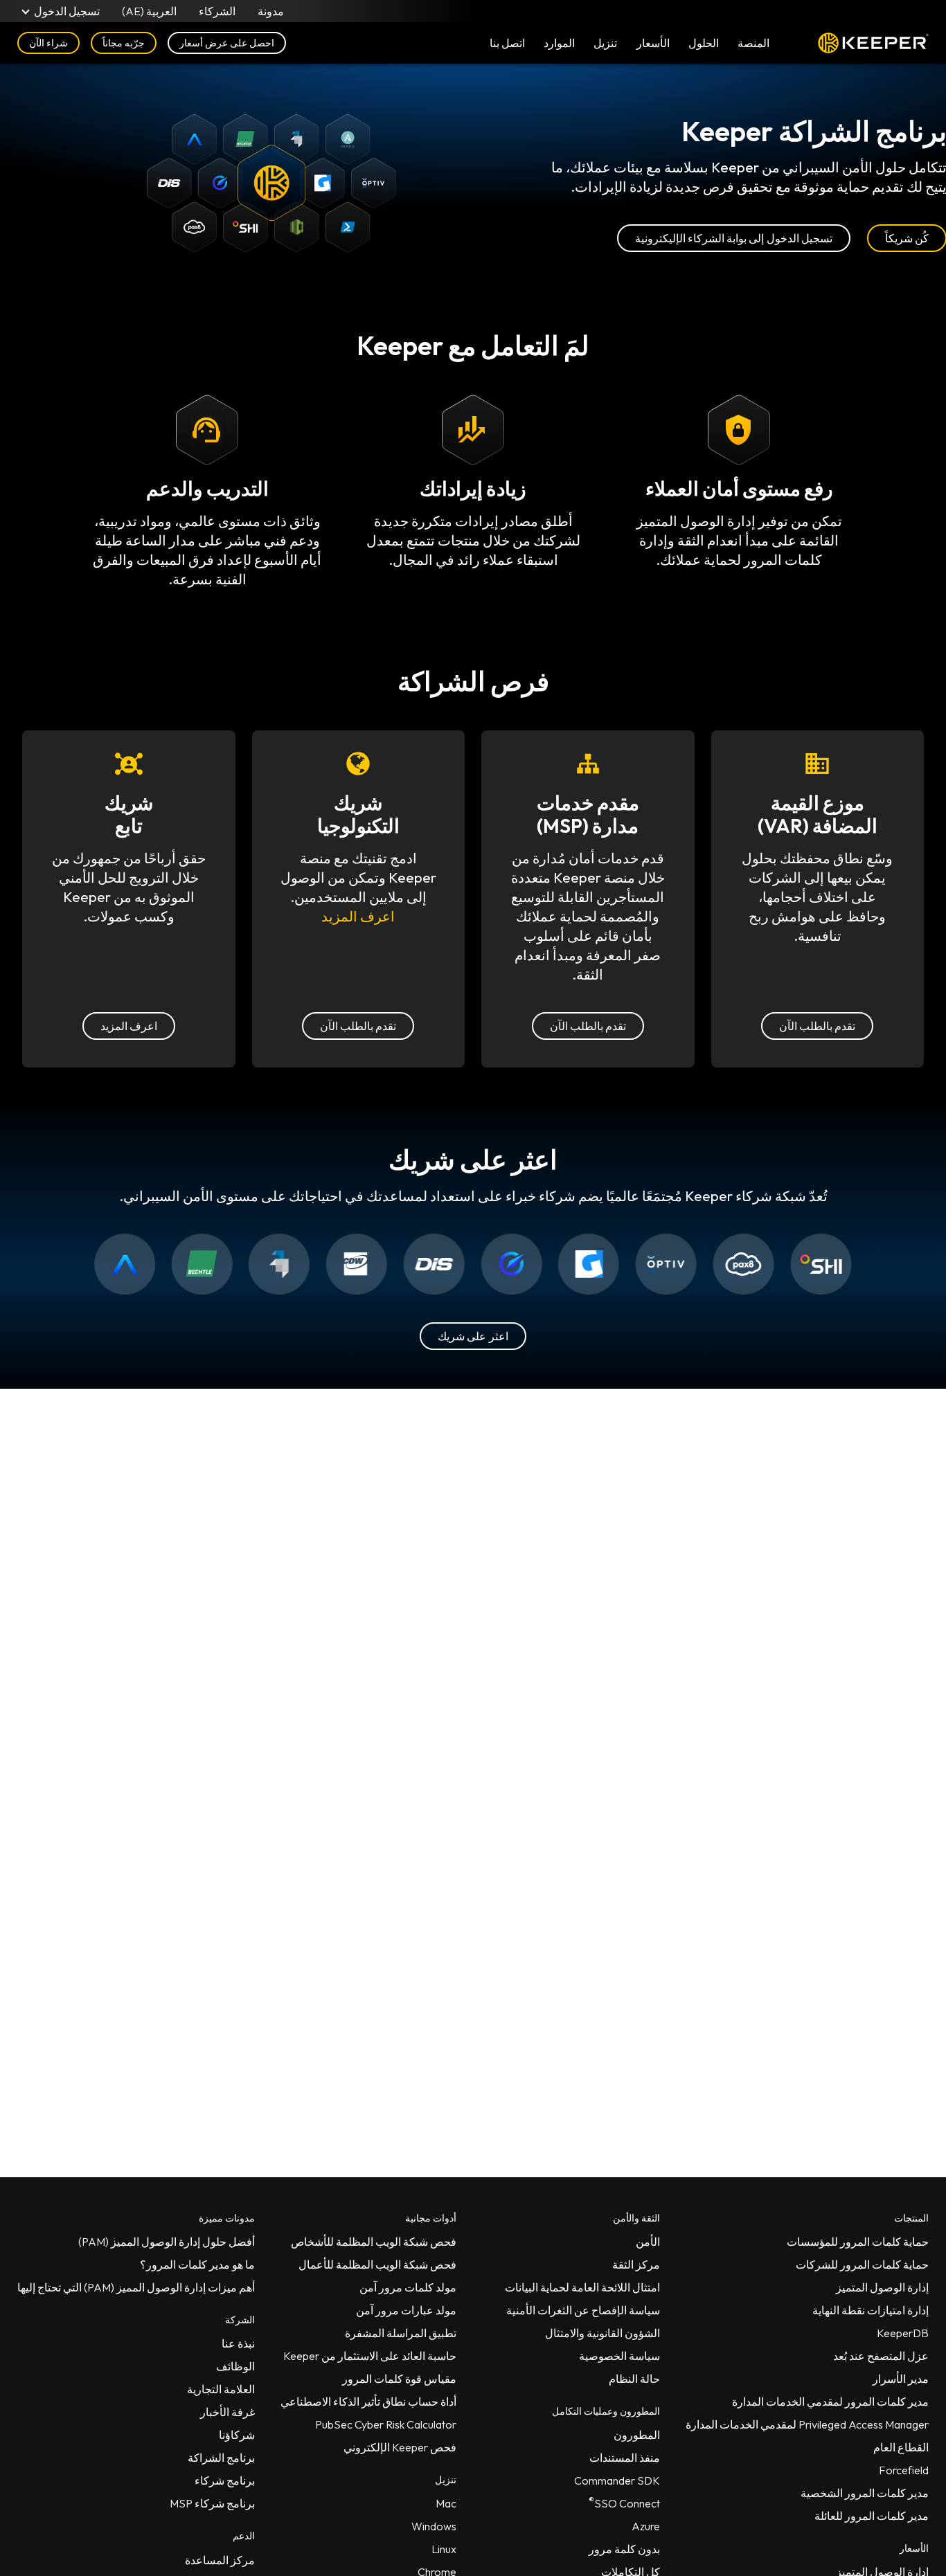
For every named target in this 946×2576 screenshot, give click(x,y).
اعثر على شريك (473, 1336)
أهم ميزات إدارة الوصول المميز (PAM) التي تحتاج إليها (136, 2287)
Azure (646, 2526)
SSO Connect (624, 2501)
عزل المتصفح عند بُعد (881, 2356)
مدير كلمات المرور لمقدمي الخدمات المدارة (830, 2402)
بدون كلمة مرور (624, 2549)
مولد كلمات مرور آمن (408, 2287)
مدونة (271, 11)
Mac (446, 2503)
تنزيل (605, 43)
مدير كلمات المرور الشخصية (865, 2493)
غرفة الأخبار (227, 2412)
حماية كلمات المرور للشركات (862, 2264)
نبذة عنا (238, 2343)
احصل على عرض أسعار (227, 43)
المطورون (637, 2435)
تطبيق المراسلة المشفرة (401, 2333)
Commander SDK (617, 2480)
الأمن (648, 2242)
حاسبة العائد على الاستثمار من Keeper (370, 2356)
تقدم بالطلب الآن (817, 1026)
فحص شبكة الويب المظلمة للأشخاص (374, 2242)
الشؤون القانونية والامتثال (603, 2333)
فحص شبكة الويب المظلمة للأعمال (377, 2264)
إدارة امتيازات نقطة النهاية (871, 2310)
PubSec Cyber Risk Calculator (386, 2424)
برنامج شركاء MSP (212, 2503)
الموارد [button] (559, 43)
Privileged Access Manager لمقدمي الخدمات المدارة (807, 2424)
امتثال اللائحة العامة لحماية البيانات (582, 2287)
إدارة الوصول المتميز (882, 2287)
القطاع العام (901, 2447)
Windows (434, 2526)
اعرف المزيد (358, 916)
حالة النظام (634, 2379)
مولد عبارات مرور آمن (406, 2310)
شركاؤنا (237, 2435)
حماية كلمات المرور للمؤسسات (858, 2242)
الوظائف (235, 2366)
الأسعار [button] (653, 43)
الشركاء (217, 11)
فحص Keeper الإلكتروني (400, 2447)
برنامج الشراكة (221, 2458)
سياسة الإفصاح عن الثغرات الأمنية (583, 2310)
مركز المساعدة (220, 2560)
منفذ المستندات (625, 2458)
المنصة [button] (753, 43)
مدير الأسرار (901, 2379)
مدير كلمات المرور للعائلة (872, 2516)
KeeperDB (903, 2333)
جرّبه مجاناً (124, 43)
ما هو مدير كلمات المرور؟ (197, 2264)
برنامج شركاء (225, 2480)
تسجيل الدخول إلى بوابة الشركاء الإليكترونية (734, 238)
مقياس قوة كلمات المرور (399, 2379)
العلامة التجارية (221, 2389)
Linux (444, 2549)
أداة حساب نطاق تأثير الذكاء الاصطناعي (368, 2402)
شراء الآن (48, 43)
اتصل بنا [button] (507, 43)
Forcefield (904, 2470)
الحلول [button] (704, 43)
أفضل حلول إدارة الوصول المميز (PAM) (167, 2242)
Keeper (873, 43)
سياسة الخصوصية (619, 2356)
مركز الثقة (636, 2264)
